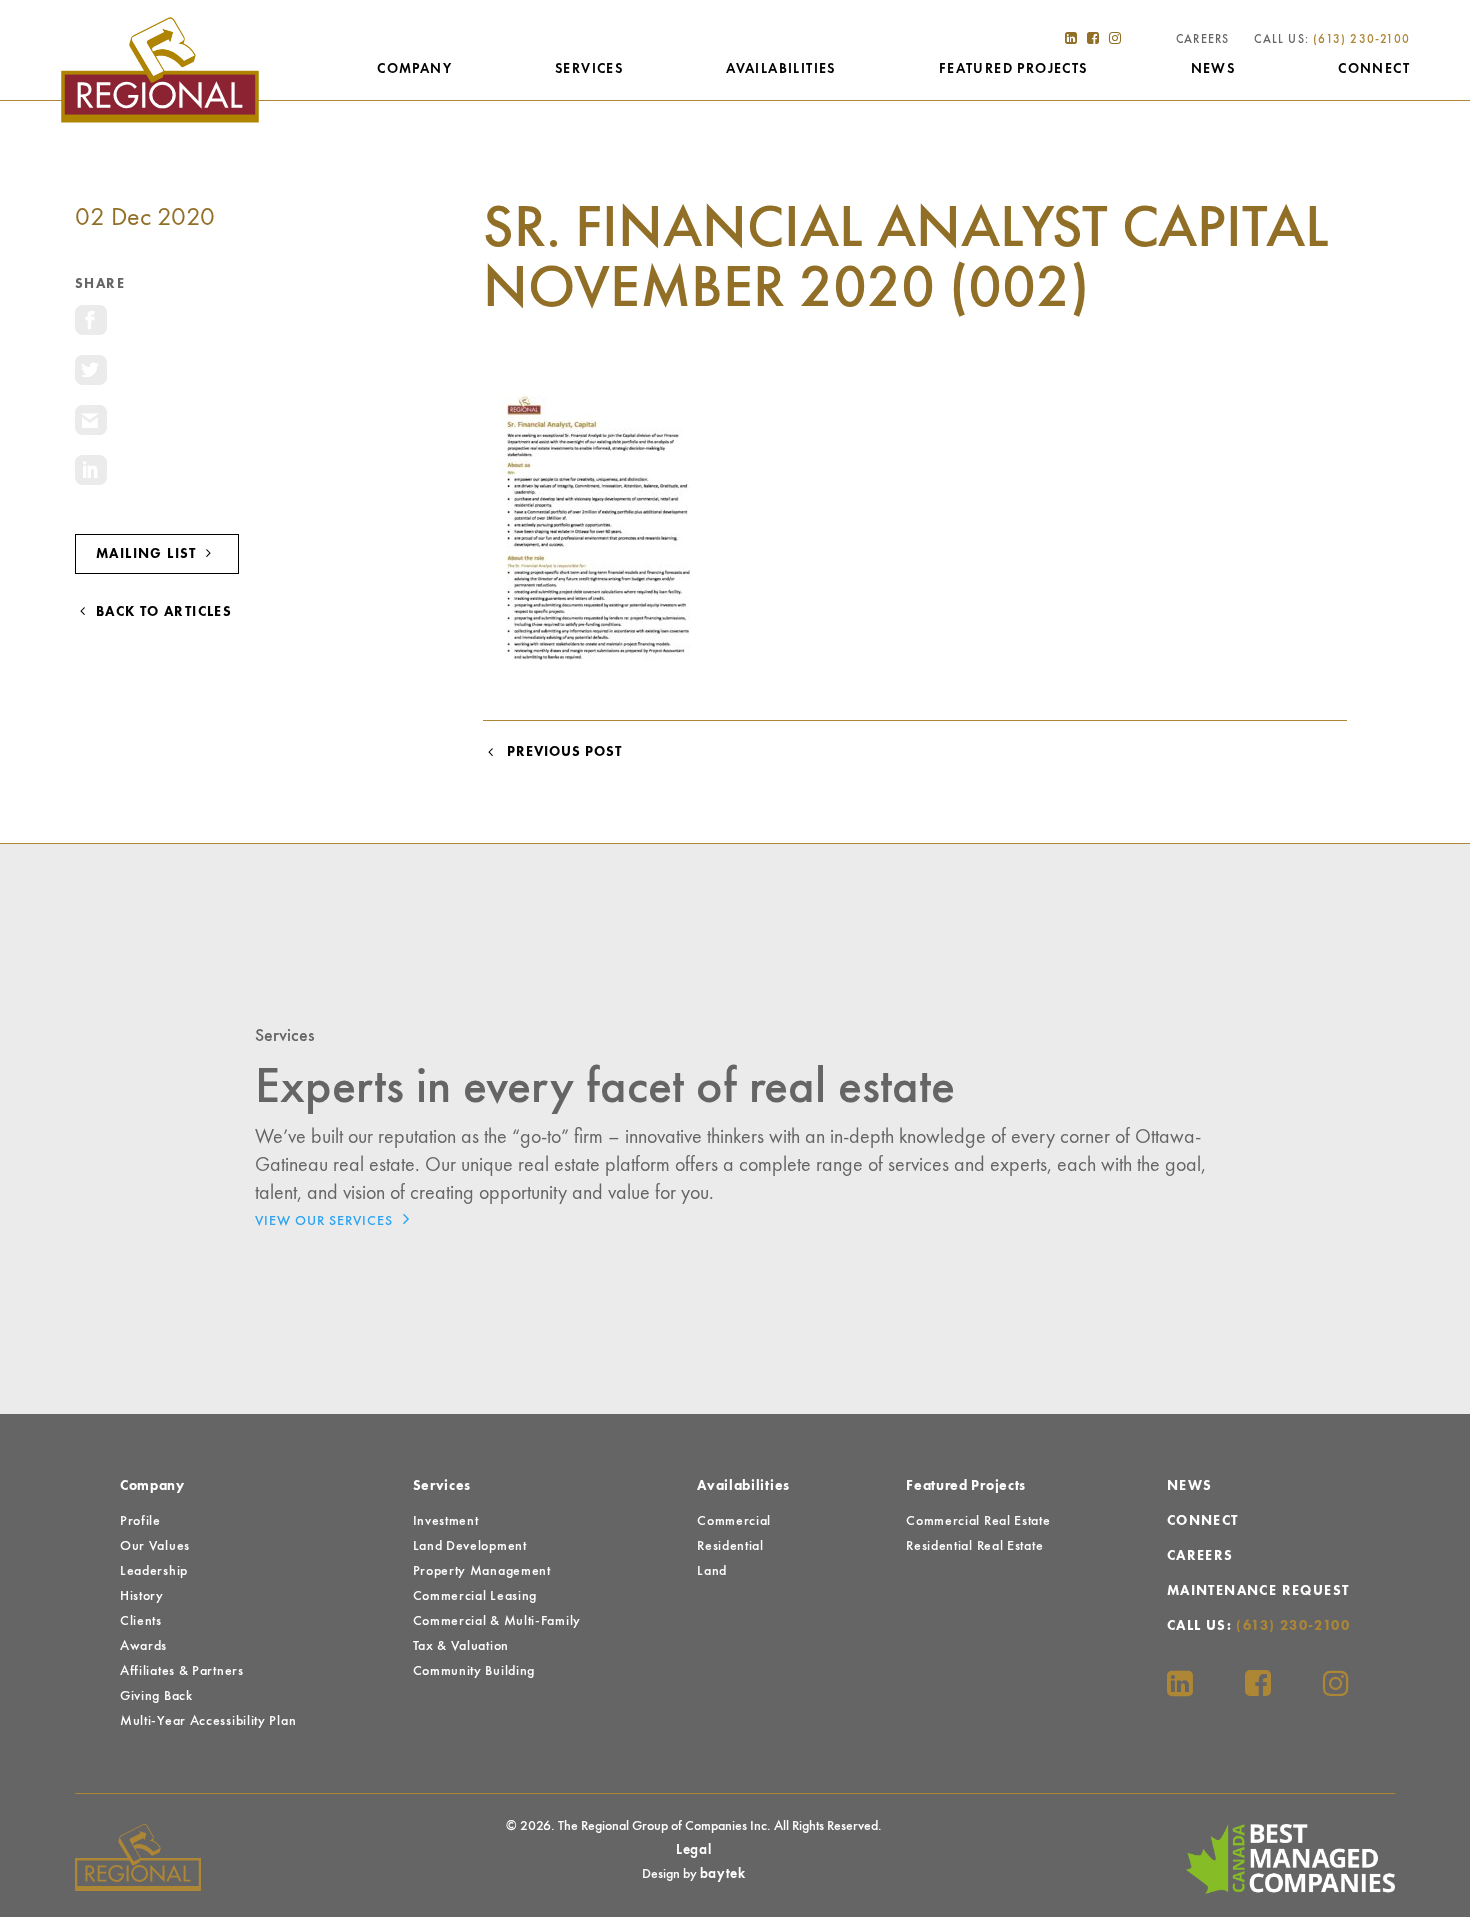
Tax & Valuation (461, 1646)
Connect (1374, 69)
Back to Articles (161, 612)
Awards (143, 1646)
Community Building (474, 1671)
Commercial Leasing (475, 1596)
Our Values (155, 1546)
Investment (446, 1521)
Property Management (482, 1571)
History (142, 1596)
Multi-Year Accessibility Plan (208, 1721)
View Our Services (326, 1221)
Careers (1202, 40)
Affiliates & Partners (182, 1671)
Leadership (154, 1571)
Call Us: (1332, 40)
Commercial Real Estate (978, 1521)
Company (414, 69)
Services (589, 69)
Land (712, 1571)
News (1213, 69)
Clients (141, 1621)
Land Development (470, 1546)
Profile (140, 1521)
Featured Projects (1013, 69)
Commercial (734, 1521)
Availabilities (781, 69)
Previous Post (560, 752)
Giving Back (156, 1696)
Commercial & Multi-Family (497, 1621)
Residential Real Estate (974, 1546)
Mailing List (148, 554)
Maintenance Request (1258, 1591)
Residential (730, 1546)
